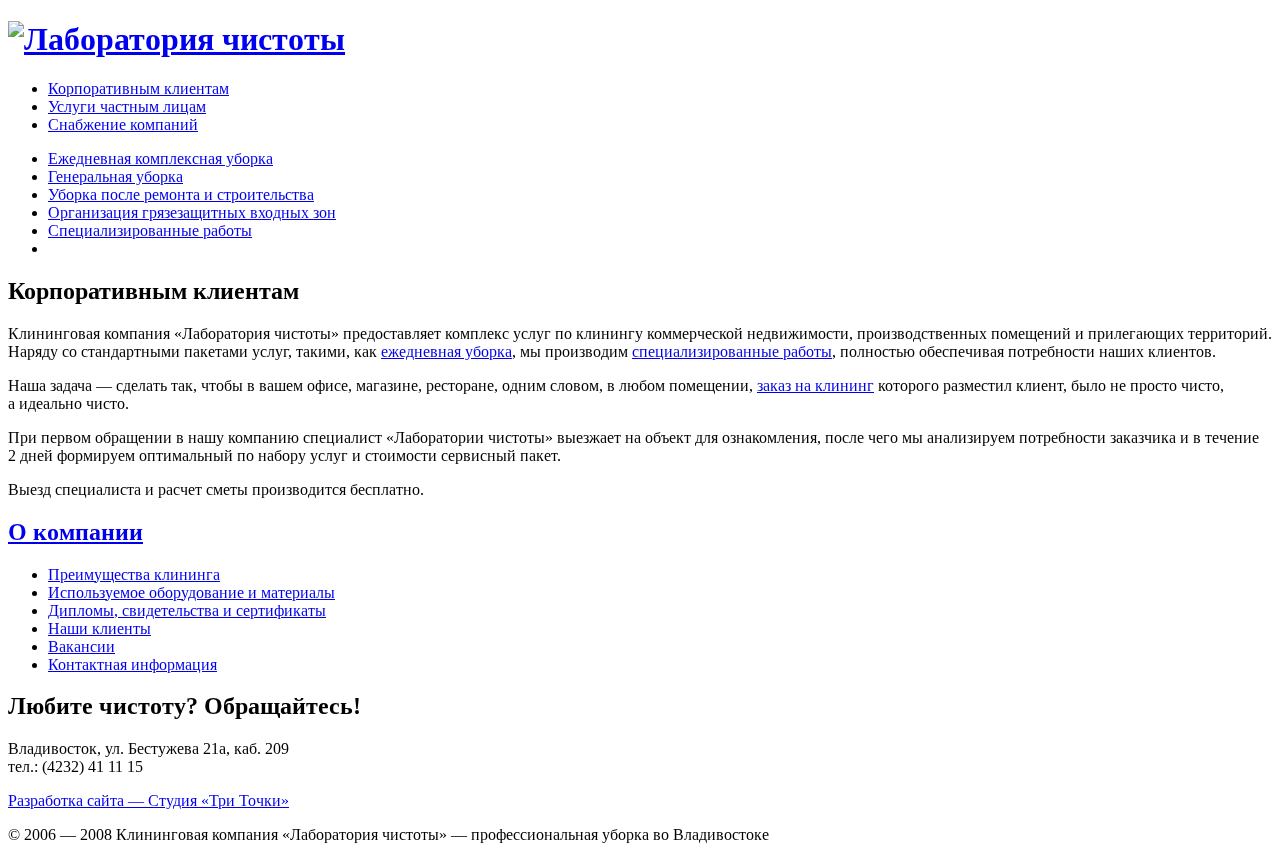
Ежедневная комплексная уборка (160, 158)
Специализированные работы (150, 230)
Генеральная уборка (115, 176)
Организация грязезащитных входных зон (192, 212)
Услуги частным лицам (127, 106)
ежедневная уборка (446, 351)
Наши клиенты (99, 628)
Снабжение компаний (123, 124)
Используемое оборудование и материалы (191, 592)
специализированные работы (732, 351)
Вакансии (81, 646)
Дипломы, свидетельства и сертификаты (187, 610)
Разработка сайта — (148, 800)
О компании (75, 532)
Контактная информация (132, 664)
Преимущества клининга (134, 574)
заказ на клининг (815, 385)
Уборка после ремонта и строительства (181, 194)
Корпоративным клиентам (138, 88)
